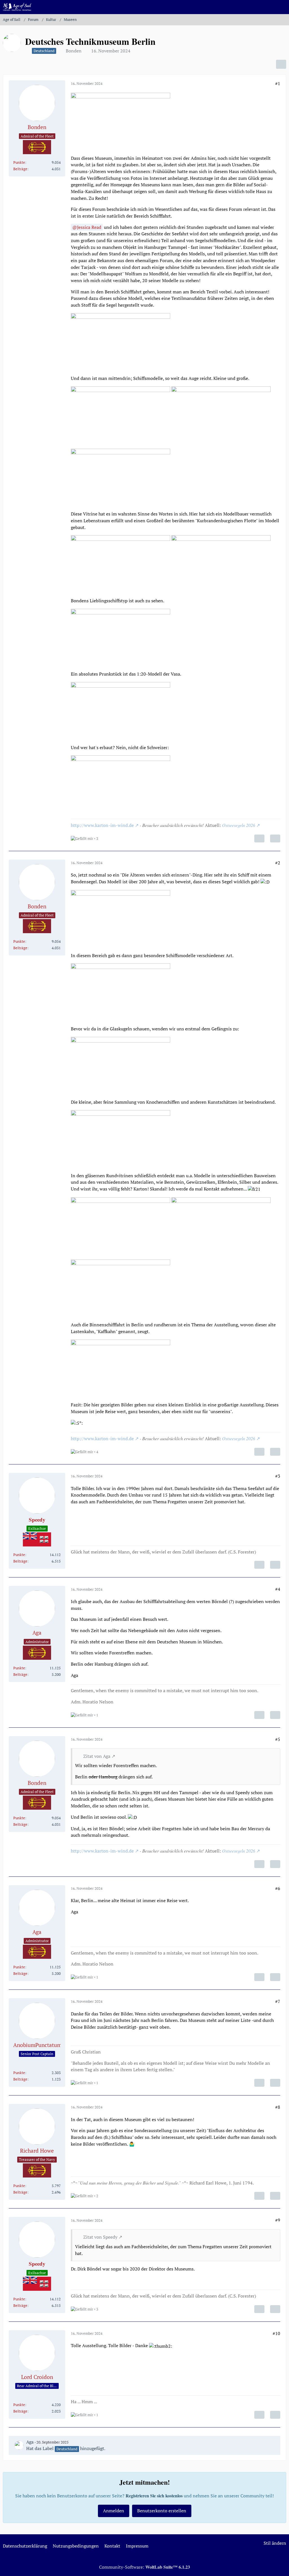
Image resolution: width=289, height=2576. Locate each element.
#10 (276, 2333)
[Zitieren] (275, 838)
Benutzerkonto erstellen (162, 2511)
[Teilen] (281, 64)
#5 (278, 1739)
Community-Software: (144, 2567)
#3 (278, 1476)
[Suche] (253, 7)
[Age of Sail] (17, 7)
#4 (278, 1589)
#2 (278, 863)
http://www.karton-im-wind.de (102, 825)
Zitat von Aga (97, 1756)
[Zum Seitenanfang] (280, 2568)
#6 (278, 1888)
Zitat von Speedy (100, 2237)
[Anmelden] (268, 7)
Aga (30, 2442)
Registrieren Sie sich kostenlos (154, 2496)
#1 (278, 83)
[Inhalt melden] (259, 838)
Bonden (74, 51)
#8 (278, 2107)
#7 (278, 2001)
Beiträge (20, 169)
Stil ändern (275, 2543)
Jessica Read (89, 227)
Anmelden (114, 2511)
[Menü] (282, 7)
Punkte (19, 162)
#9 (278, 2220)
